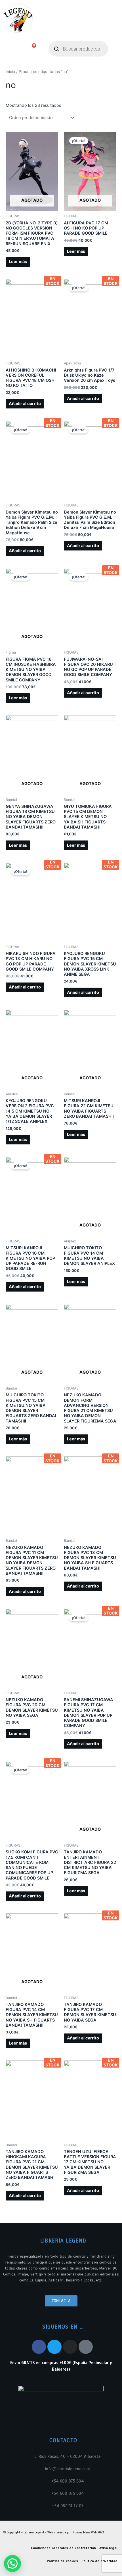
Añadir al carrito (25, 404)
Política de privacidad (99, 2561)
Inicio (10, 72)
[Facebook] (39, 2347)
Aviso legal (108, 2548)
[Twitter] (54, 2347)
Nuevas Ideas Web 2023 (88, 2532)
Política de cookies (62, 2561)
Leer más (18, 262)
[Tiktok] (86, 2347)
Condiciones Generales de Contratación (63, 2548)
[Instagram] (70, 2347)
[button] (9, 49)
